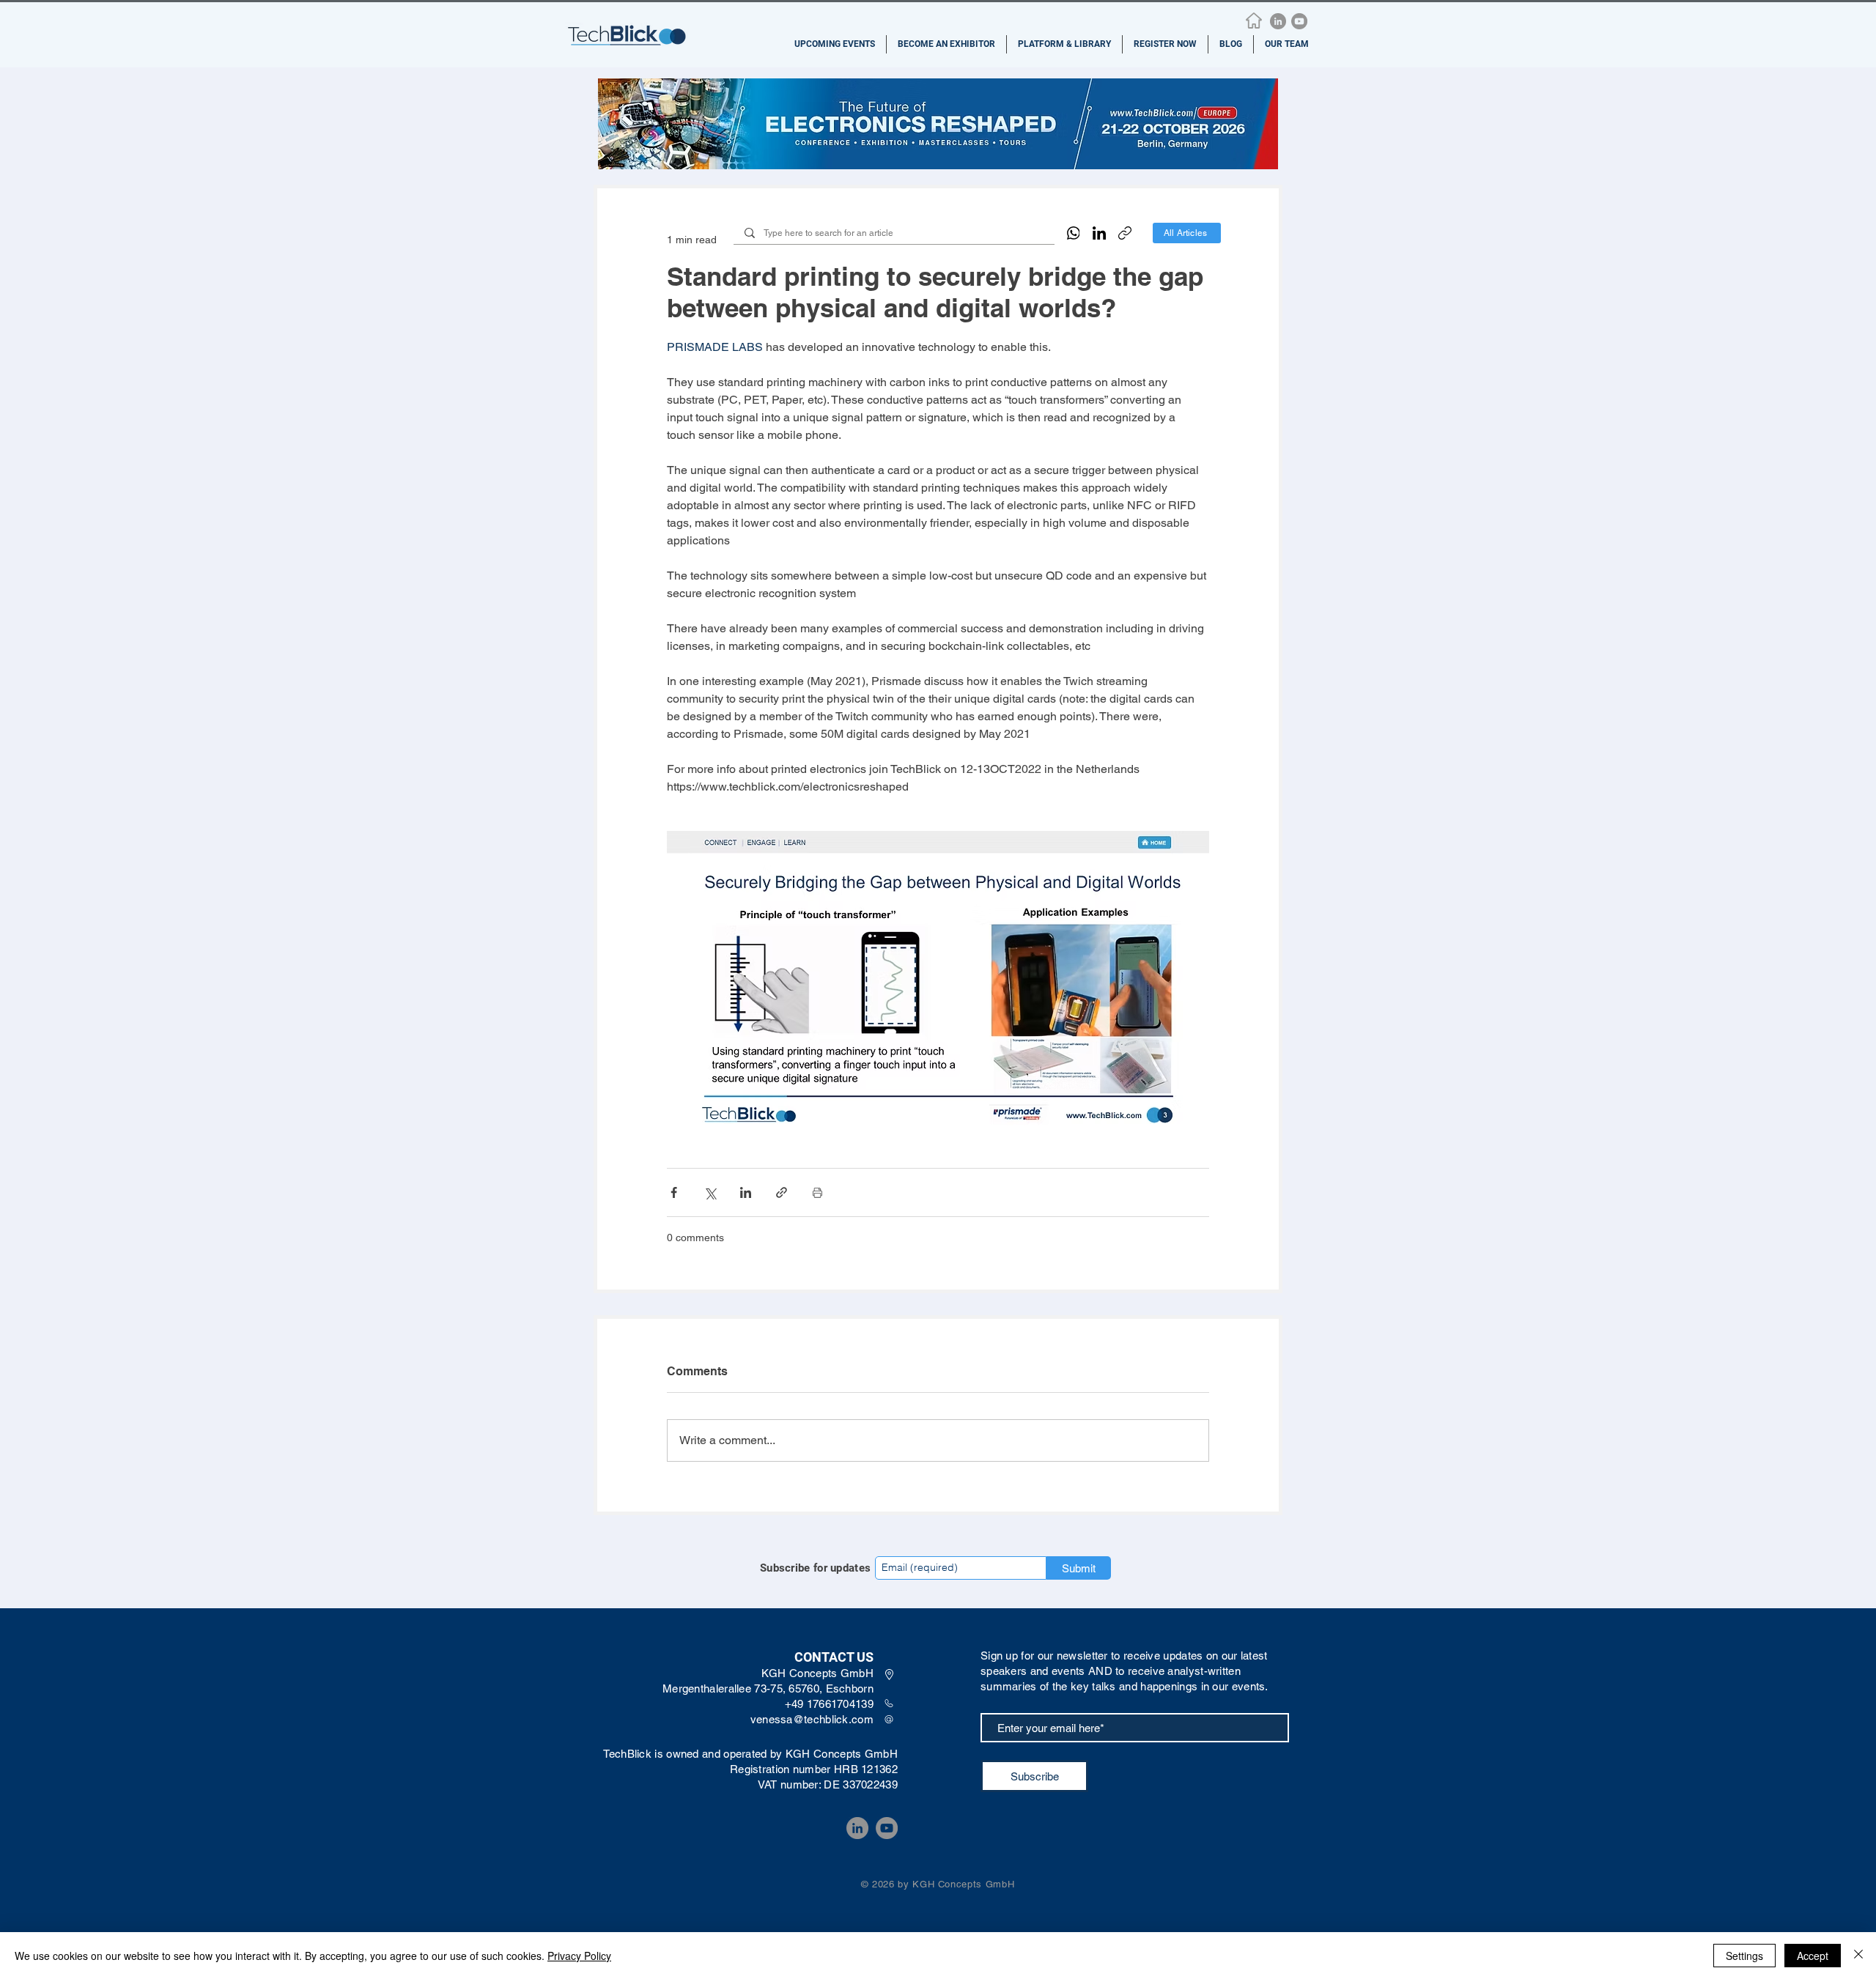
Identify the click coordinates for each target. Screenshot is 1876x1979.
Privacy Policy (579, 1956)
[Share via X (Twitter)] (710, 1192)
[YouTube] (1299, 21)
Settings (1744, 1956)
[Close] (1858, 1956)
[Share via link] (782, 1192)
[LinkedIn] (1278, 21)
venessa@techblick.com (812, 1719)
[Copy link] (1125, 233)
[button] (835, 44)
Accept (1813, 1956)
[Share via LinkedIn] (746, 1192)
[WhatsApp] (1074, 233)
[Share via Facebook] (674, 1192)
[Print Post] (817, 1192)
